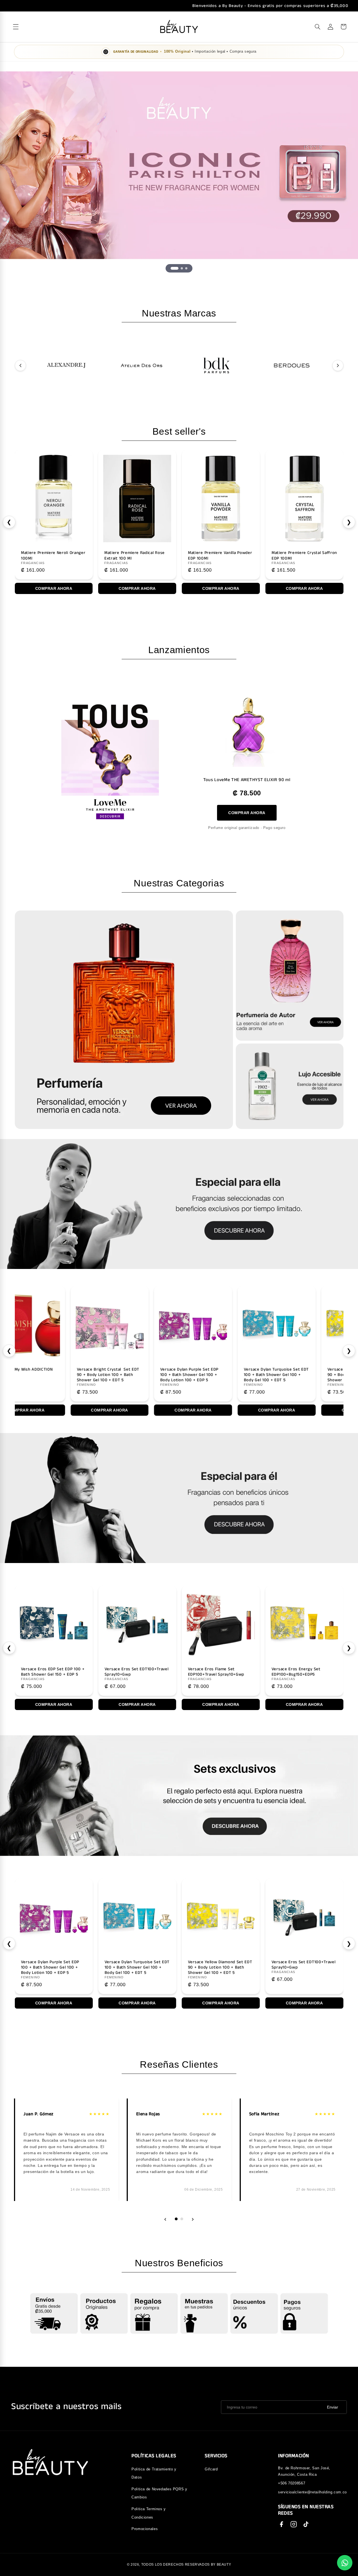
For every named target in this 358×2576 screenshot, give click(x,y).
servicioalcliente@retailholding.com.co (312, 2492)
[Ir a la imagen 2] (179, 268)
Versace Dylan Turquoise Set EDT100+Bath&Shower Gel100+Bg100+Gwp (300, 1375)
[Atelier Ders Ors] (141, 365)
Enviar (333, 2407)
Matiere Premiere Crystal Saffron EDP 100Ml (205, 556)
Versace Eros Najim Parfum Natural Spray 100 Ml (298, 1672)
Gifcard (211, 2469)
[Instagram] (294, 2524)
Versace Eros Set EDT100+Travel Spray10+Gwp (136, 1965)
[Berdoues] (292, 365)
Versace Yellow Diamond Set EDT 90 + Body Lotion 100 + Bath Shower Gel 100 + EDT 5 (220, 1375)
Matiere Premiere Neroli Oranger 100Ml (288, 556)
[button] (317, 27)
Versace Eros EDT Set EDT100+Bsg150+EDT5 (210, 1672)
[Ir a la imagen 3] (186, 268)
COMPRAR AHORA (247, 812)
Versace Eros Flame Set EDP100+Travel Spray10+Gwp (49, 1672)
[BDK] (217, 365)
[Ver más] (124, 1020)
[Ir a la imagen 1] (172, 268)
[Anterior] (20, 365)
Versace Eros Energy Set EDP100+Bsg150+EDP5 (129, 1672)
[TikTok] (306, 2524)
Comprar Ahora (122, 588)
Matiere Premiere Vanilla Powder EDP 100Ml (121, 556)
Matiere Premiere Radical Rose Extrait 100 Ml (36, 556)
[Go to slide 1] (176, 2219)
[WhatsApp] (345, 2563)
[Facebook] (281, 2524)
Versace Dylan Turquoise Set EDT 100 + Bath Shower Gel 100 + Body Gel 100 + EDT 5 (137, 1375)
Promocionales (145, 2529)
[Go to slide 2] (182, 2219)
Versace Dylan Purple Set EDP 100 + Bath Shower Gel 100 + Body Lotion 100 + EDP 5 (50, 1375)
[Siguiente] (338, 365)
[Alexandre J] (66, 365)
